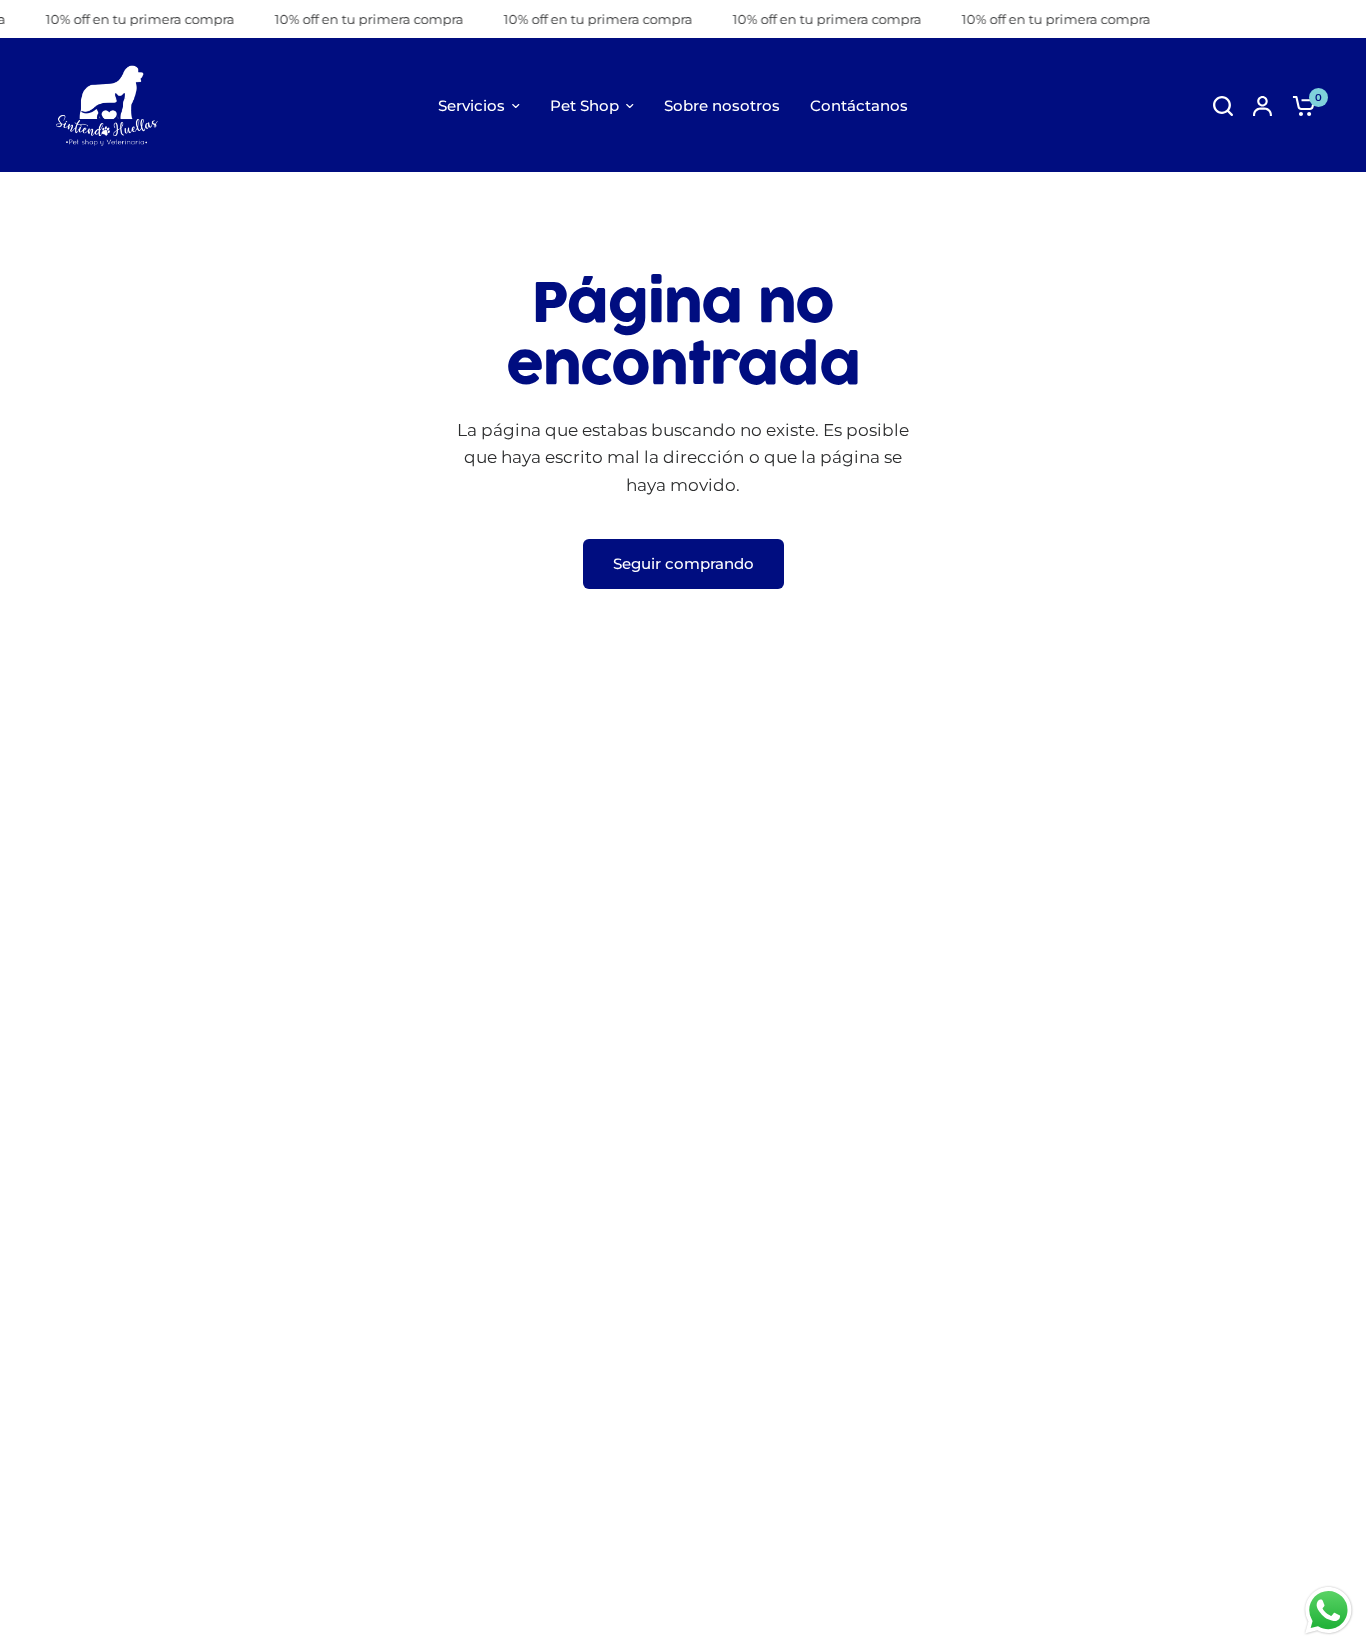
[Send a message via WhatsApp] (1328, 1610)
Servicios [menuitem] (471, 105)
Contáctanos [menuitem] (859, 105)
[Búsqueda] (1223, 105)
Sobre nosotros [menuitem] (722, 105)
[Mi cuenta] (1262, 105)
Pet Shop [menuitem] (584, 105)
